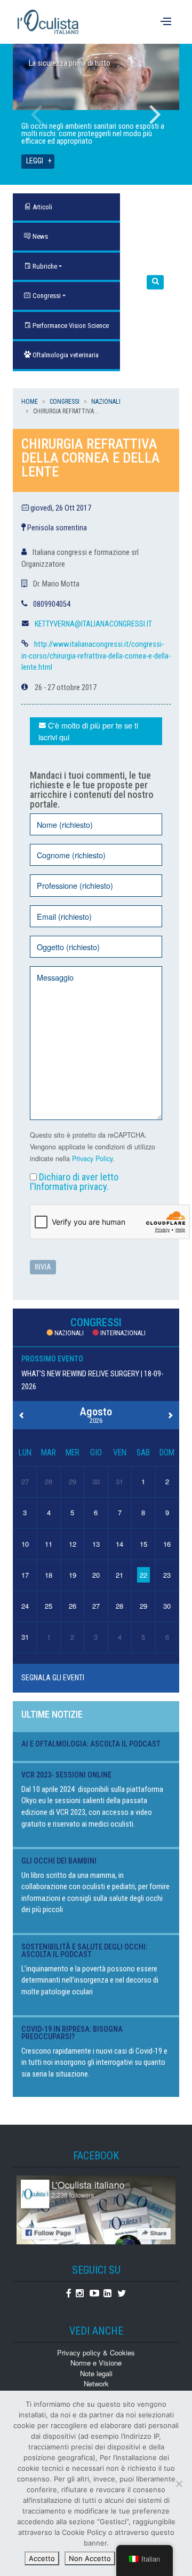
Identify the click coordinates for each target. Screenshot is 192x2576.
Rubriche (44, 266)
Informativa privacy (70, 1187)
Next (155, 114)
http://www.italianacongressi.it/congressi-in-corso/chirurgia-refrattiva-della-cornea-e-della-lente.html (96, 656)
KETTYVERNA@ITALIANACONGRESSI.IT (93, 624)
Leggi (35, 161)
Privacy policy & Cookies (96, 2352)
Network (96, 2383)
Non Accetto (90, 2558)
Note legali (96, 2373)
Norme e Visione (96, 2363)
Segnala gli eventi (53, 1678)
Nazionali (106, 402)
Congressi (46, 296)
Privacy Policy (92, 1158)
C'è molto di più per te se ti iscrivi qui (88, 731)
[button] (155, 282)
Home (30, 402)
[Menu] (167, 22)
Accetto (42, 2558)
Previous (37, 114)
